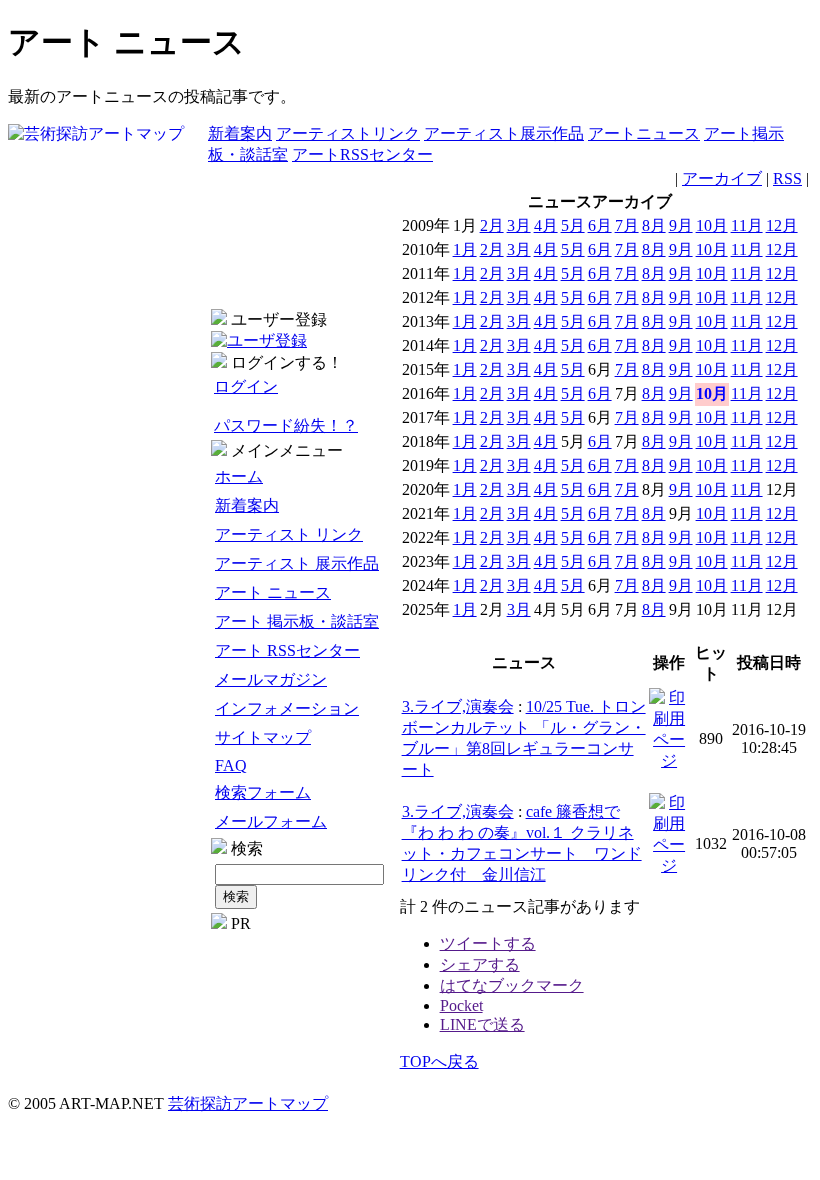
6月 (600, 225)
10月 (712, 225)
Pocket (461, 1005)
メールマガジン (271, 679)
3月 (519, 225)
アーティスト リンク (289, 534)
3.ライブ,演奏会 (458, 706)
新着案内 (240, 133)
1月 (465, 249)
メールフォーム (271, 821)
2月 (492, 225)
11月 (747, 225)
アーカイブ (722, 178)
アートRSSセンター (362, 154)
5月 (573, 225)
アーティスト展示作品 (504, 133)
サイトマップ (263, 737)
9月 (681, 225)
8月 (654, 225)
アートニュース (644, 133)
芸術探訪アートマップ (248, 1103)
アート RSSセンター (287, 650)
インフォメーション (287, 708)
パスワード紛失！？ (286, 425)
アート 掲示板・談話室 (297, 621)
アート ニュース (273, 592)
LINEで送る (482, 1024)
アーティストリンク (348, 133)
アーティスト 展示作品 (297, 563)
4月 (546, 225)
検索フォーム (263, 792)
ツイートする (488, 943)
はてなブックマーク (512, 985)
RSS (787, 178)
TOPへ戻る (439, 1061)
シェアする (480, 964)
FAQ (231, 765)
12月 (782, 225)
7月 (627, 225)
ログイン (246, 386)
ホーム (239, 476)
